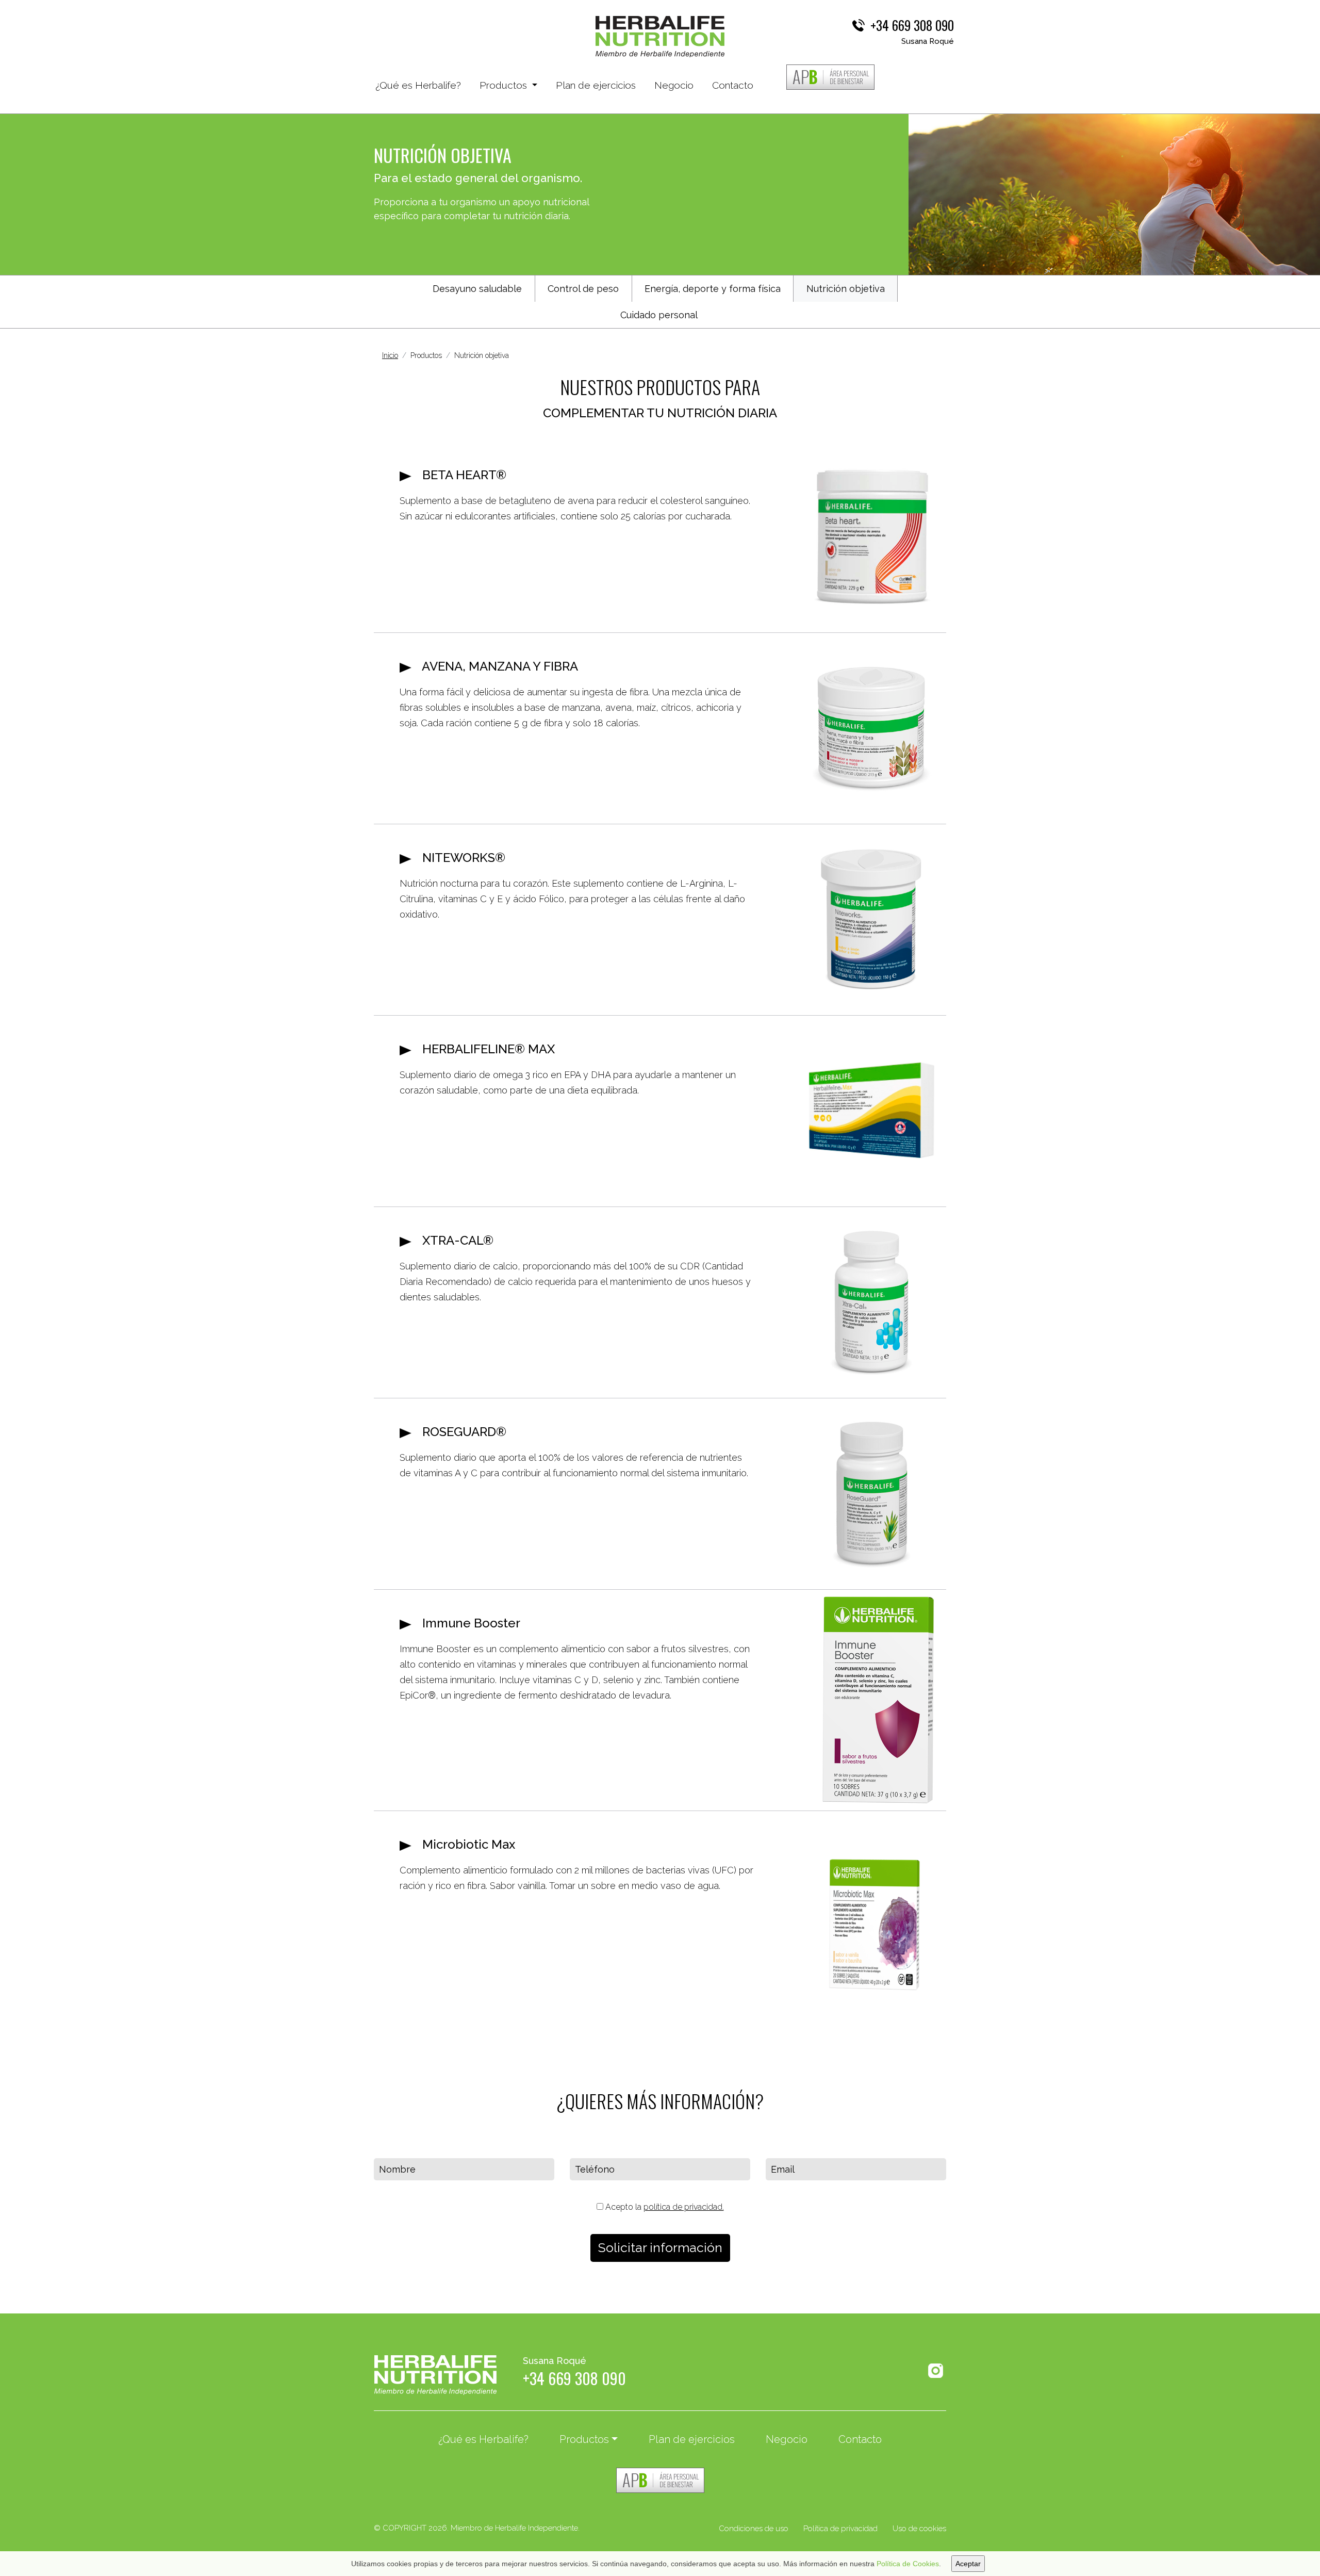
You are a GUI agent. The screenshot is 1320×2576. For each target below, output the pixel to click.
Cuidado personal (659, 315)
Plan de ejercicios (596, 85)
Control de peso (583, 289)
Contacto (733, 85)
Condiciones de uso (754, 2529)
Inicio (390, 355)
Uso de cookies (919, 2529)
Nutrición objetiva (846, 289)
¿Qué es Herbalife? (418, 85)
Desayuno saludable (477, 289)
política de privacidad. (684, 2207)
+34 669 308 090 (912, 25)
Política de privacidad (840, 2529)
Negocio (674, 85)
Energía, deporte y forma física (713, 289)
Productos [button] (505, 85)
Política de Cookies (908, 2564)
